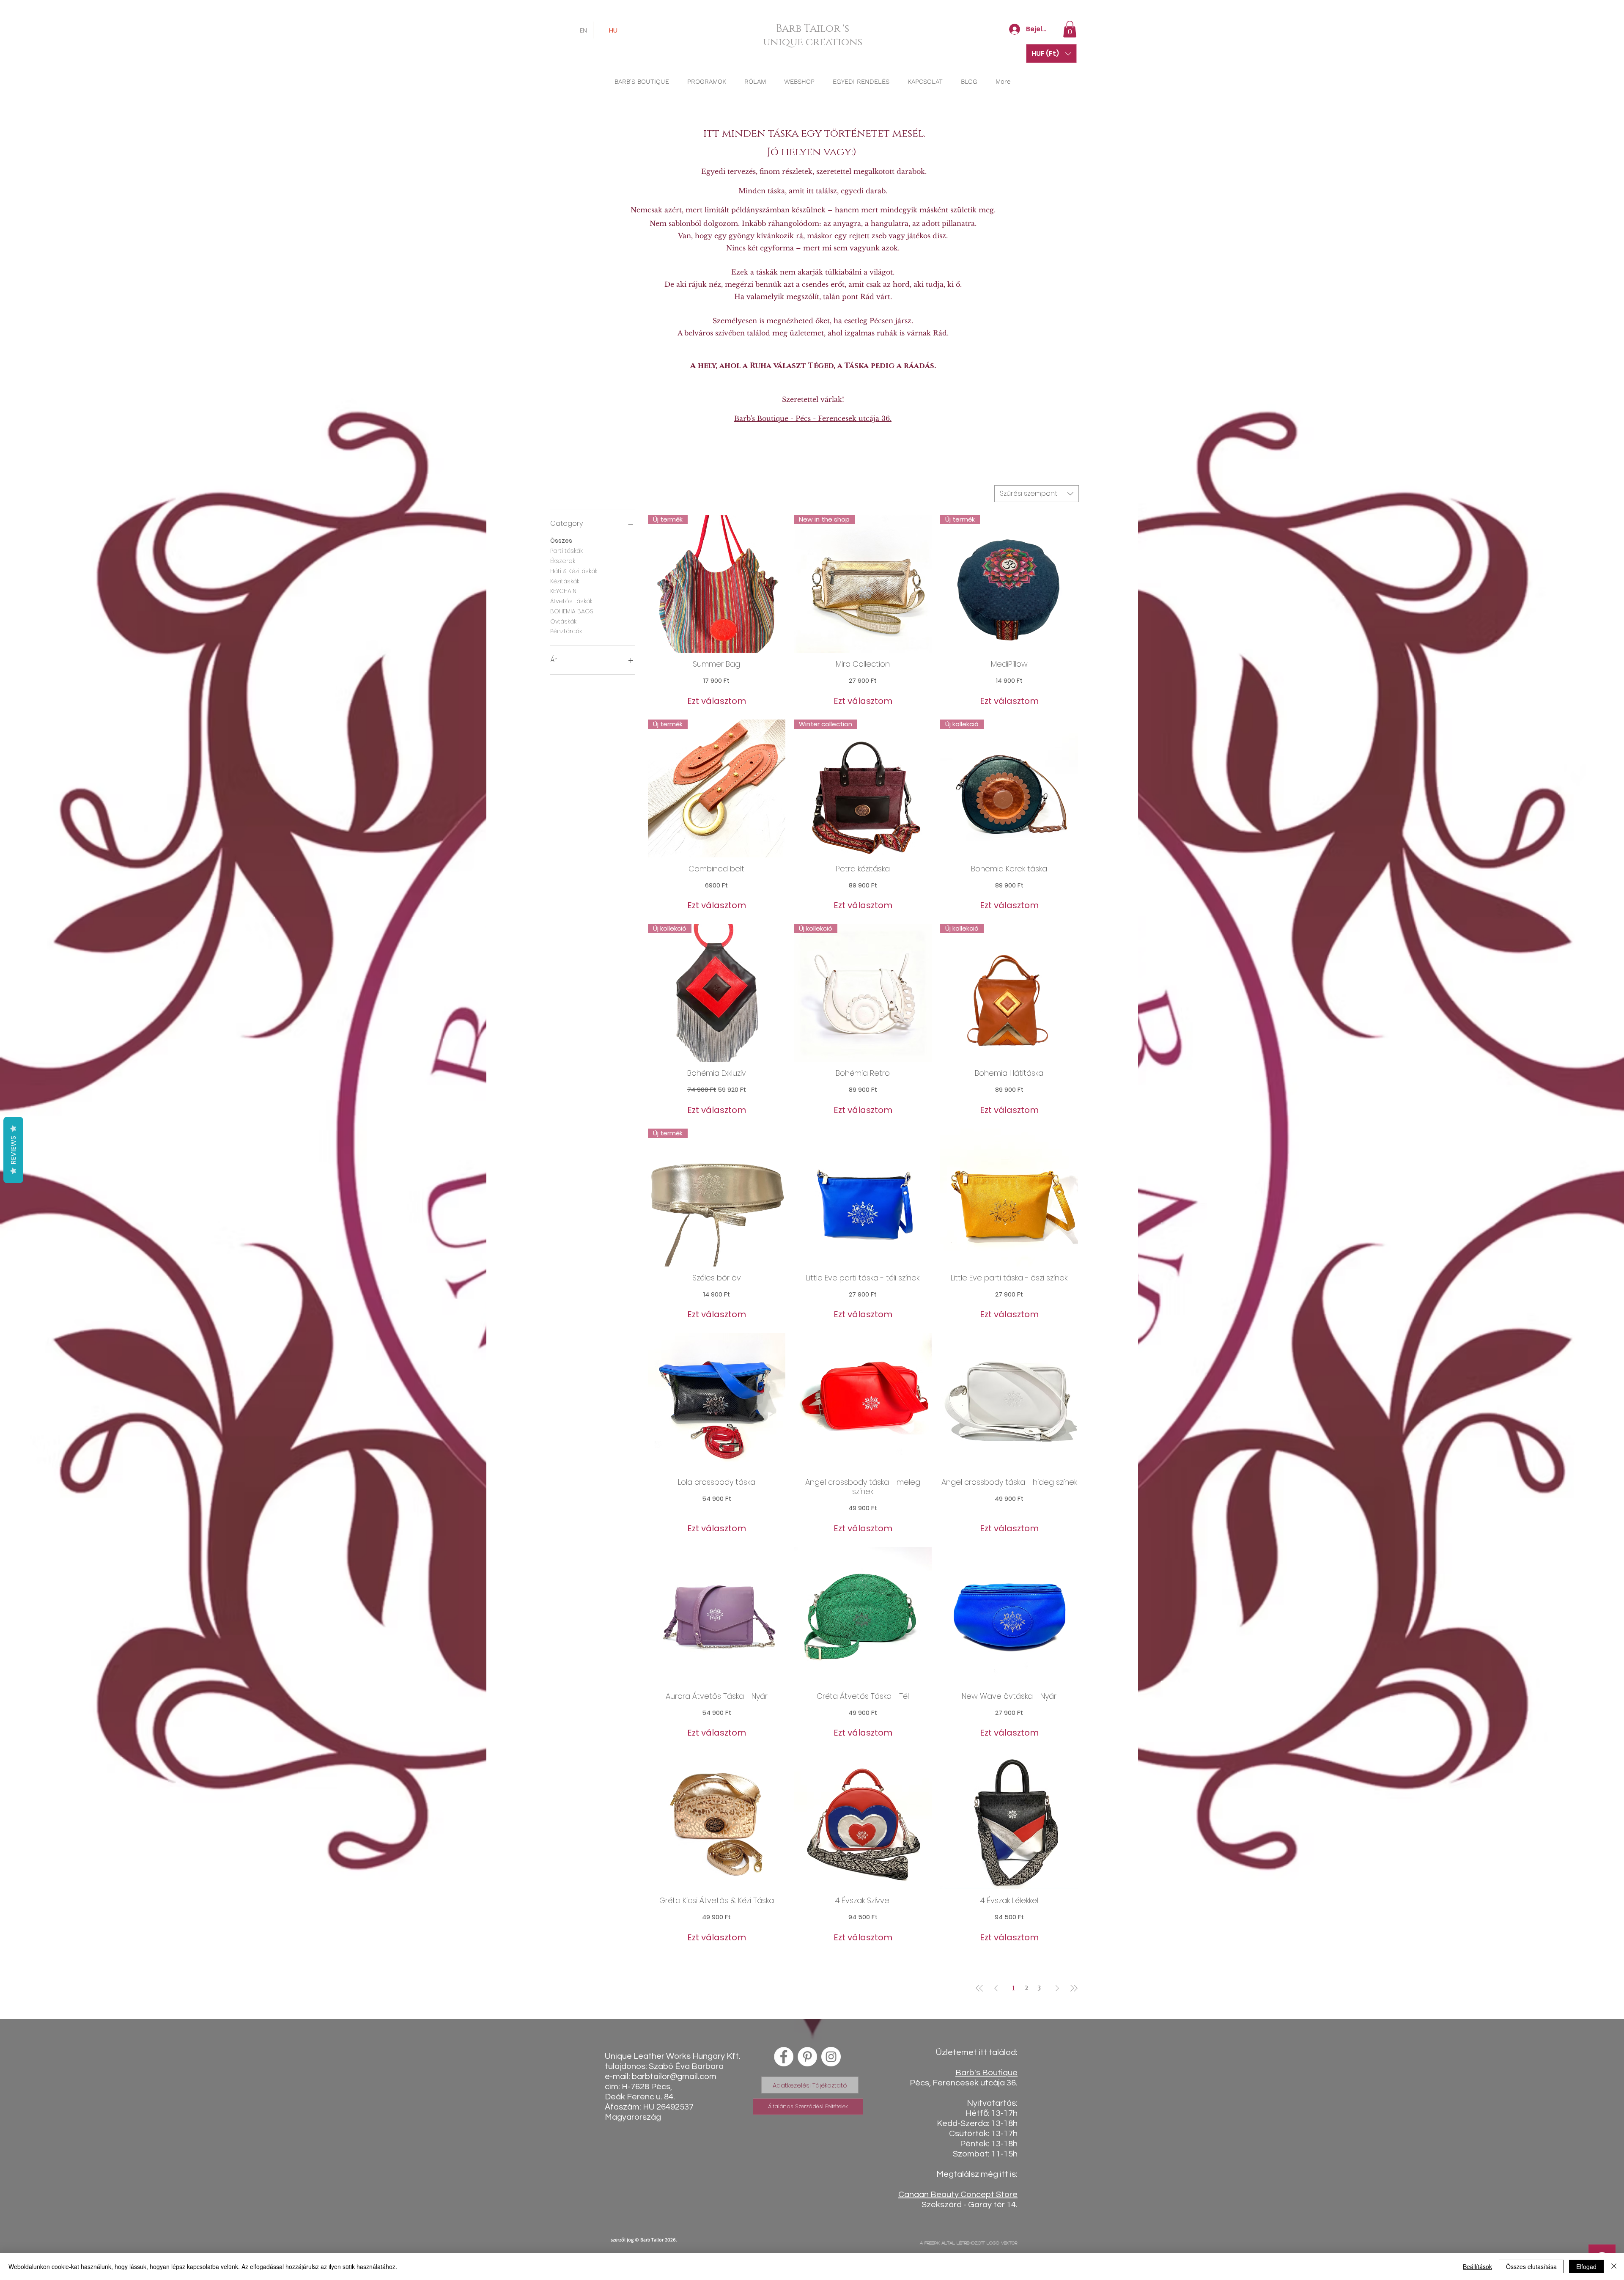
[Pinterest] (807, 2057)
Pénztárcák (566, 631)
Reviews (13, 1150)
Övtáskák (563, 621)
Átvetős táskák (571, 601)
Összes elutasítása (1531, 2266)
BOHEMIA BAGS (572, 611)
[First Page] (979, 1989)
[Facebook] (784, 2057)
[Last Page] (1074, 1989)
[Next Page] (1057, 1989)
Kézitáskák (565, 581)
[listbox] (1051, 54)
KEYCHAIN (563, 591)
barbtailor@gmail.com (674, 2077)
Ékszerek (563, 561)
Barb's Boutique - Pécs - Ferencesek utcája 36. (813, 418)
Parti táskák (566, 551)
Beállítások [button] (1477, 2266)
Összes (561, 541)
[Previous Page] (996, 1989)
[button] (1070, 29)
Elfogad (1586, 2266)
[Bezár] (1614, 2266)
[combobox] (1037, 494)
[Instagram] (831, 2057)
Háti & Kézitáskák (574, 571)
